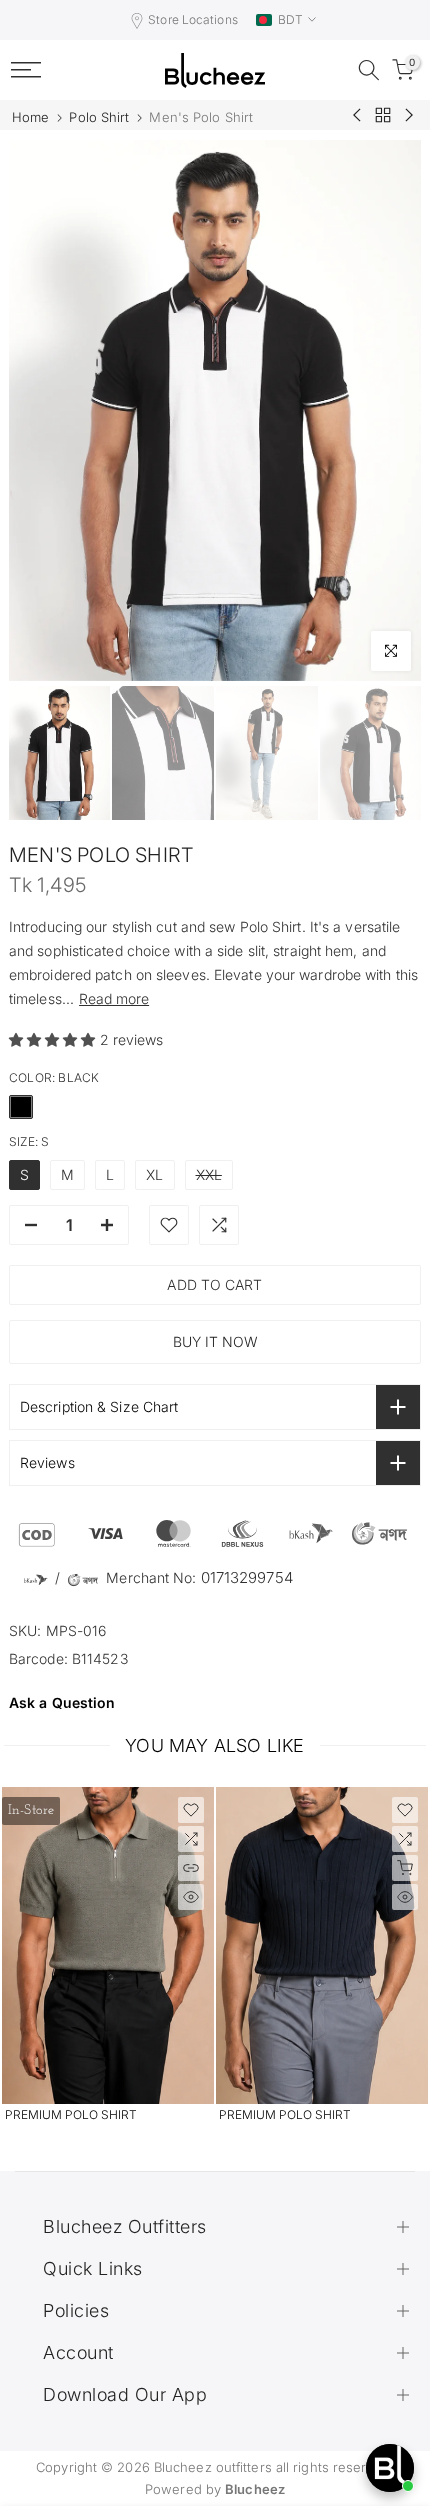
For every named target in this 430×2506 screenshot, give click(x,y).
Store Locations (193, 19)
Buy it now (215, 1341)
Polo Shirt (99, 117)
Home (30, 117)
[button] (54, 1039)
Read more (114, 998)
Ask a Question (62, 1702)
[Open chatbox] (390, 2468)
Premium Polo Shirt (71, 2114)
